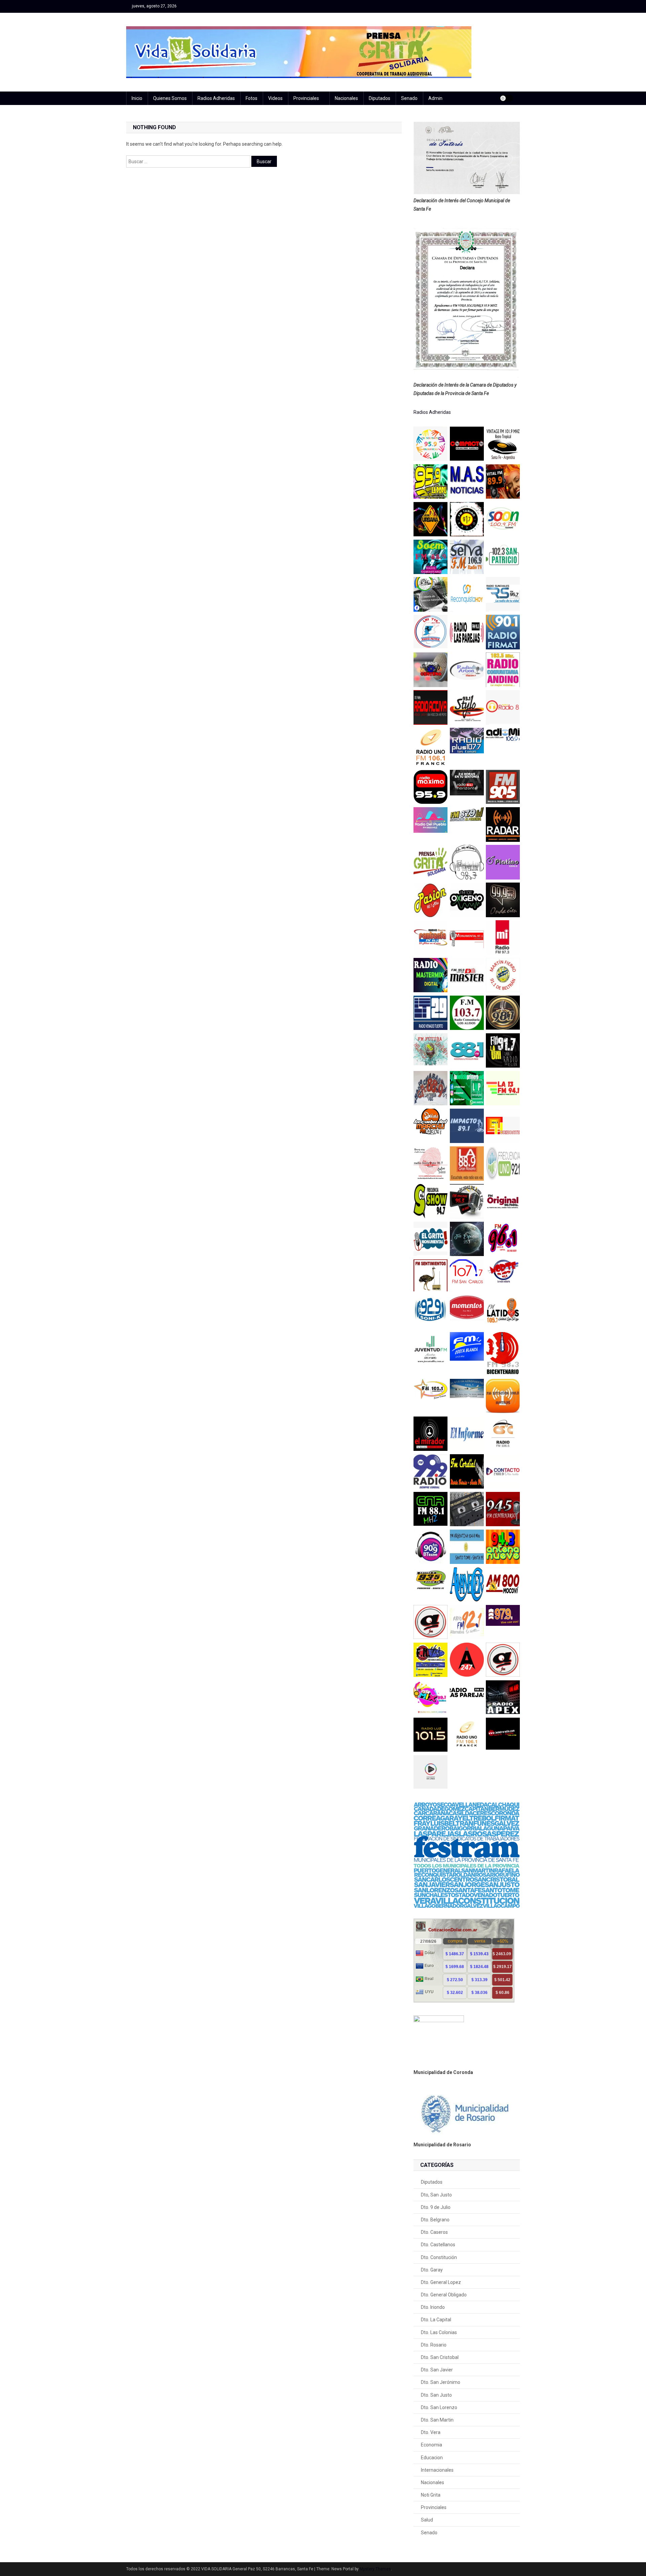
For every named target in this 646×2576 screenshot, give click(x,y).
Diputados (380, 98)
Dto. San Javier (437, 2370)
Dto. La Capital (436, 2320)
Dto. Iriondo (433, 2307)
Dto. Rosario (434, 2345)
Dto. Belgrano (435, 2220)
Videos (275, 98)
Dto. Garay (432, 2270)
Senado (409, 98)
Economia (432, 2445)
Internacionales (437, 2470)
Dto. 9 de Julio (436, 2207)
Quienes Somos (170, 98)
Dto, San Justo (436, 2195)
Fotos (252, 98)
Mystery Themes (375, 2569)
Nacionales (346, 98)
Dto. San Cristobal (440, 2357)
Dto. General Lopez (441, 2282)
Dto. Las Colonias (439, 2332)
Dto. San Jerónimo (441, 2382)
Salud (427, 2520)
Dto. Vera (431, 2432)
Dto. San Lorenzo (439, 2407)
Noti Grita (431, 2495)
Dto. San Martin (437, 2420)
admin (435, 98)
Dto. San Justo (436, 2395)
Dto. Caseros (434, 2232)
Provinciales (306, 98)
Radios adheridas (216, 98)
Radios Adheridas (432, 412)
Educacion (432, 2458)
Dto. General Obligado (444, 2295)
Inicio (137, 98)
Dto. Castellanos (438, 2245)
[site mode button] (506, 98)
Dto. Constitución (439, 2257)
